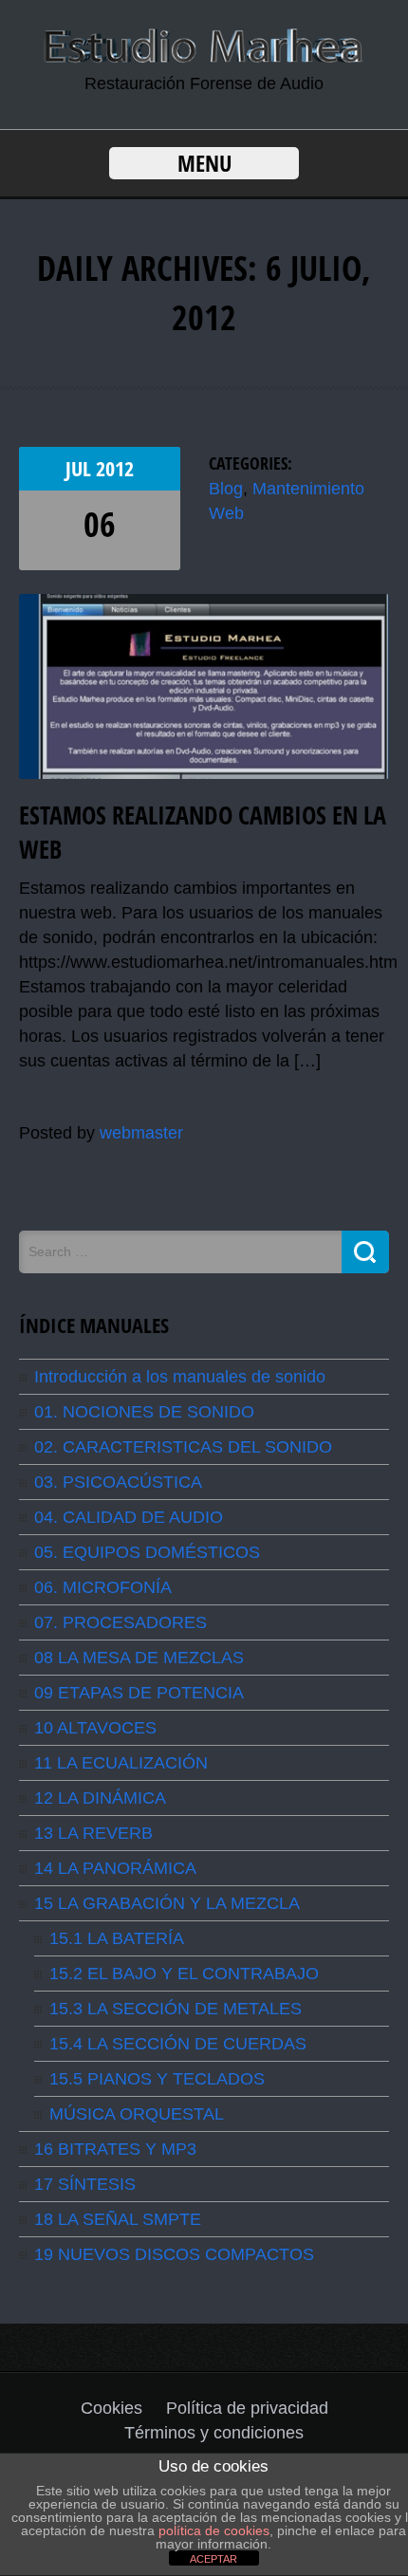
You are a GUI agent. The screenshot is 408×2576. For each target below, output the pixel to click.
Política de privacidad (247, 2408)
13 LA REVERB (93, 1833)
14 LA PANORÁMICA (115, 1868)
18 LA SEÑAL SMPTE (118, 2219)
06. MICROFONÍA (103, 1587)
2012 (115, 469)
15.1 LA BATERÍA (117, 1938)
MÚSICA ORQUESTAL (137, 2114)
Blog (226, 489)
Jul (81, 469)
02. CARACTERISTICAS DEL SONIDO (183, 1447)
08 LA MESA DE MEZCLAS (139, 1658)
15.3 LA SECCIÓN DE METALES (176, 2009)
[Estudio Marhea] (204, 59)
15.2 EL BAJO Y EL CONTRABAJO (184, 1974)
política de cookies (214, 2530)
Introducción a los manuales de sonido (180, 1377)
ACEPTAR (213, 2559)
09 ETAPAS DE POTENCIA (139, 1693)
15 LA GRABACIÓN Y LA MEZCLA (167, 1903)
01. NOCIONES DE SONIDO (144, 1412)
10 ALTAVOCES (95, 1728)
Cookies (111, 2408)
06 (100, 524)
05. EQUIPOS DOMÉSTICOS (147, 1552)
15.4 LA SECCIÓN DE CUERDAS (178, 2044)
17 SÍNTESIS (85, 2184)
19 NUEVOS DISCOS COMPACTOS (174, 2254)
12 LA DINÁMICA (100, 1798)
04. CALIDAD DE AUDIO (129, 1517)
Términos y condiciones (214, 2433)
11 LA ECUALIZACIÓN (121, 1763)
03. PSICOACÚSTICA (118, 1482)
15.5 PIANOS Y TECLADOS (157, 2079)
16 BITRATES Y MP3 (115, 2149)
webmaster (141, 1133)
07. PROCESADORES (121, 1622)
